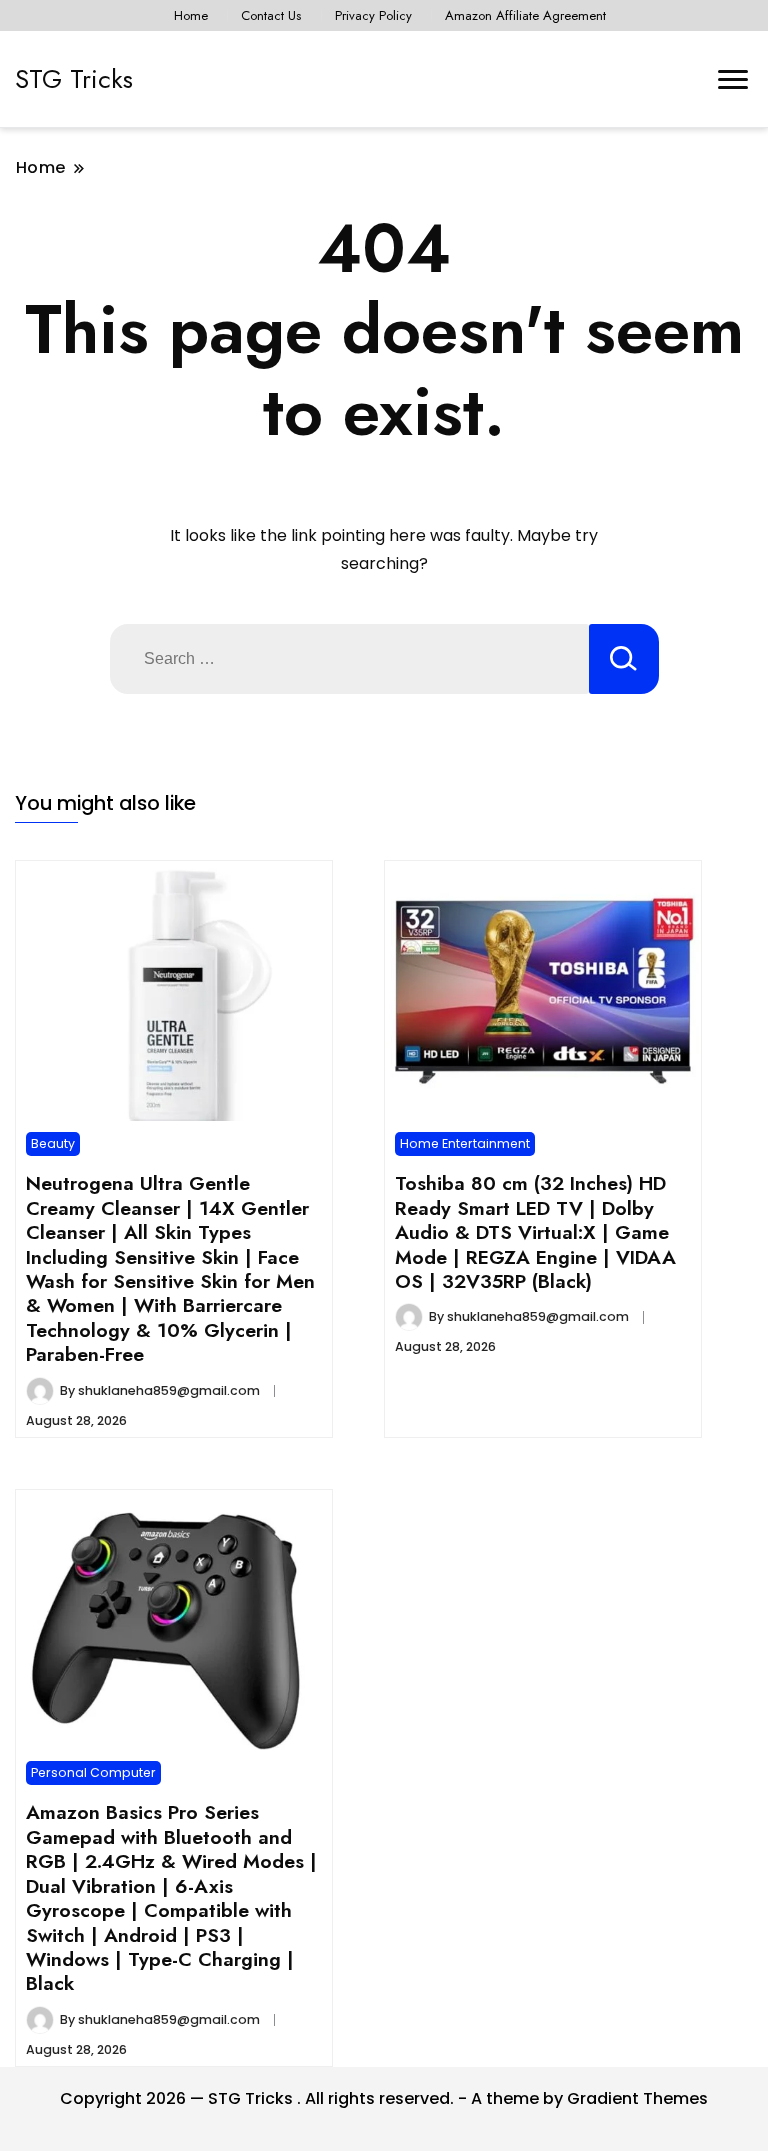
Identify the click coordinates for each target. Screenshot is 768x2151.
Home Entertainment (465, 1143)
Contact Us (271, 15)
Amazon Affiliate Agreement (525, 15)
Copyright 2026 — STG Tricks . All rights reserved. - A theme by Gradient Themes (384, 2098)
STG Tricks (74, 79)
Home (191, 15)
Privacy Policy (373, 15)
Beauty (53, 1143)
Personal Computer (93, 1772)
